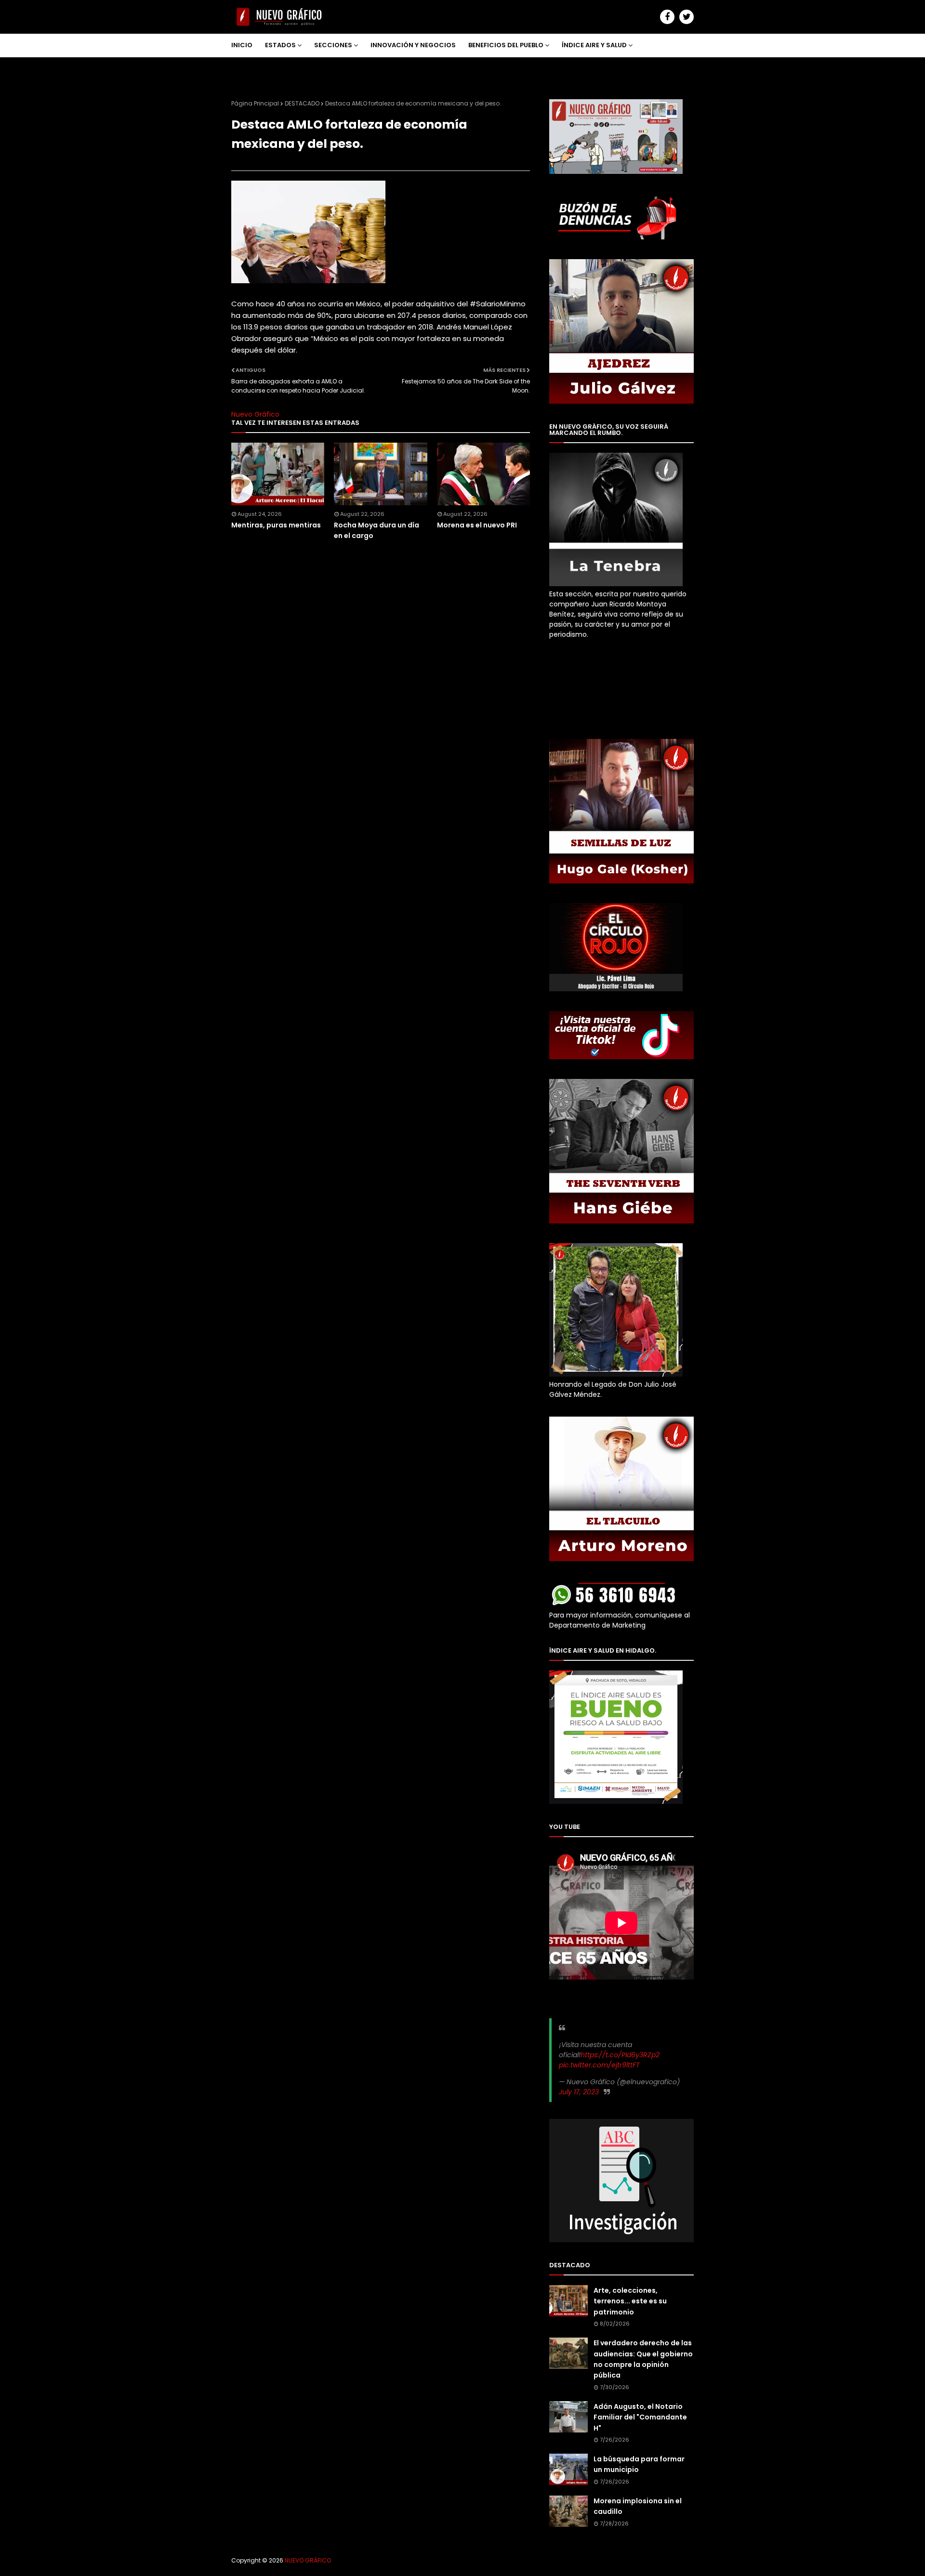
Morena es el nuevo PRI (477, 525)
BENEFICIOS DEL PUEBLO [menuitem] (506, 45)
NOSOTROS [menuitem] (257, 68)
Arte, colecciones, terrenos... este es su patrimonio (630, 2301)
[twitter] (687, 17)
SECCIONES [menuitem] (333, 45)
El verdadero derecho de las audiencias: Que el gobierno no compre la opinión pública (643, 2359)
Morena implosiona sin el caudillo (638, 2506)
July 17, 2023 (579, 2092)
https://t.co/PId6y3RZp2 (620, 2055)
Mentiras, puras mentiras (276, 525)
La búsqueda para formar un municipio (639, 2464)
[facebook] (667, 17)
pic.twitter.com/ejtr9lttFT (599, 2065)
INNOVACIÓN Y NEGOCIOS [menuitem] (413, 45)
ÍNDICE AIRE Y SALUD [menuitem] (594, 45)
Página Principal (255, 103)
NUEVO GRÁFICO (308, 2560)
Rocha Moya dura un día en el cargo (377, 530)
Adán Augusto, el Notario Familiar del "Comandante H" (640, 2417)
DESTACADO (302, 103)
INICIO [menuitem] (242, 45)
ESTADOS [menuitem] (280, 45)
